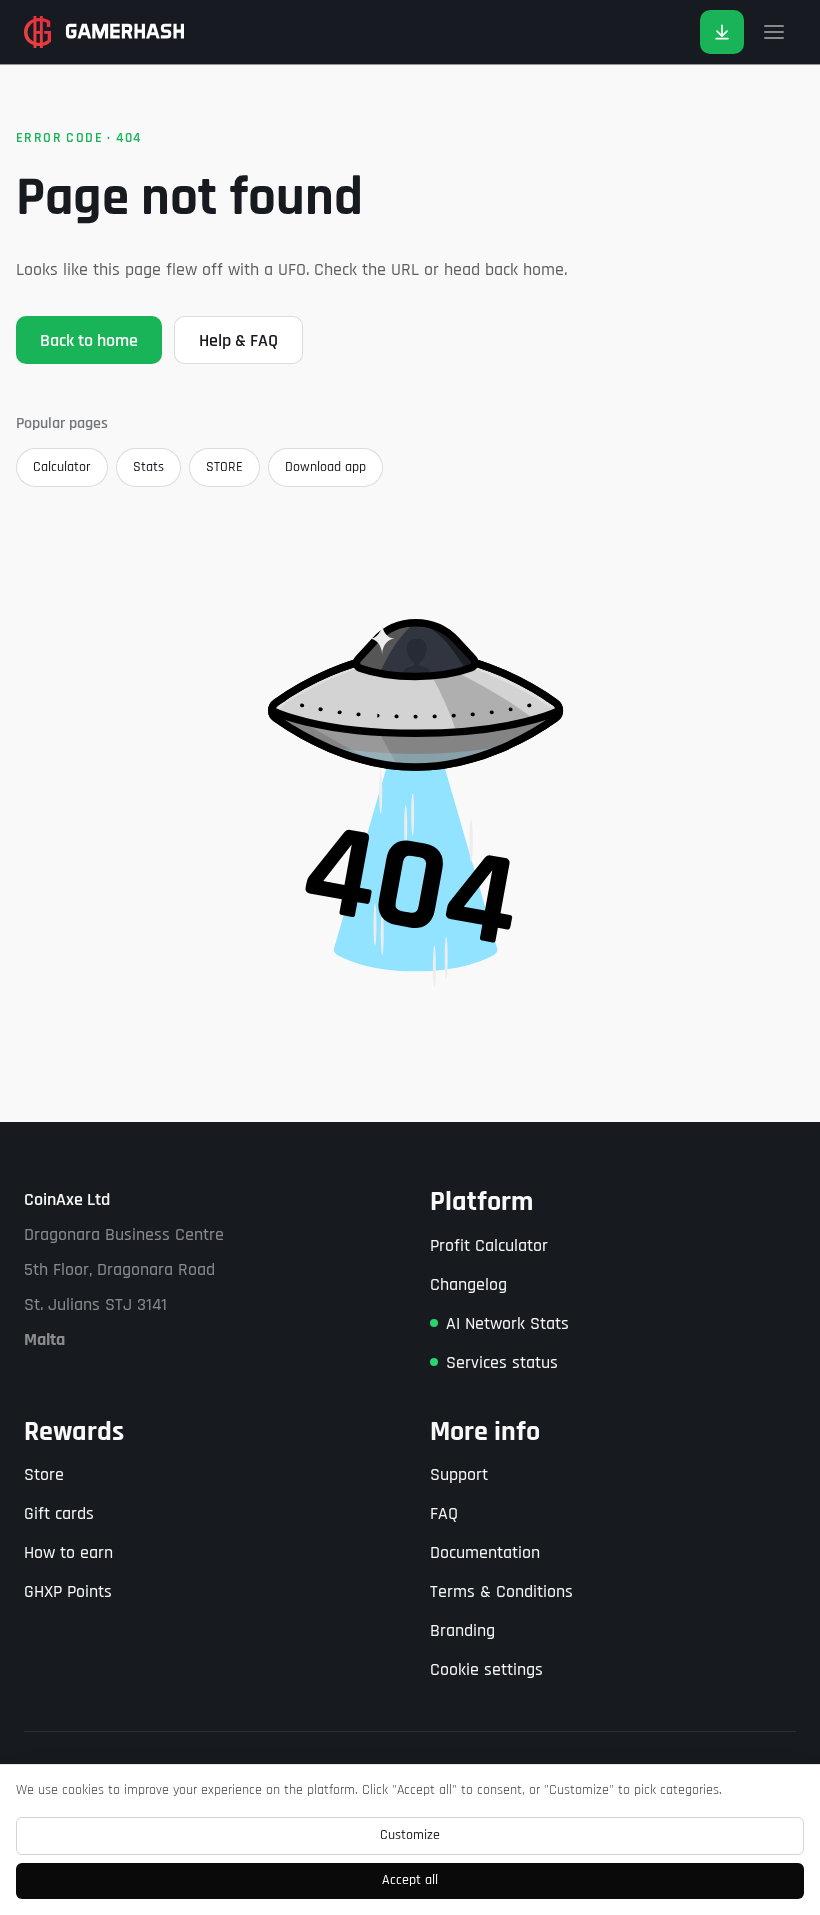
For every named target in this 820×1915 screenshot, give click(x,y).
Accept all (410, 1880)
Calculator (62, 467)
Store (44, 1474)
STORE (224, 467)
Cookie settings (486, 1669)
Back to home (89, 340)
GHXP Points (68, 1591)
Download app (325, 467)
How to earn (68, 1552)
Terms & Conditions (501, 1591)
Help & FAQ (238, 340)
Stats (148, 467)
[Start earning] (722, 32)
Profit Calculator (489, 1245)
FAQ (444, 1513)
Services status (502, 1362)
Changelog (468, 1284)
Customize (410, 1835)
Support (459, 1474)
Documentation (485, 1552)
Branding (462, 1630)
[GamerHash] (104, 32)
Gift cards (59, 1513)
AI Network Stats (507, 1323)
